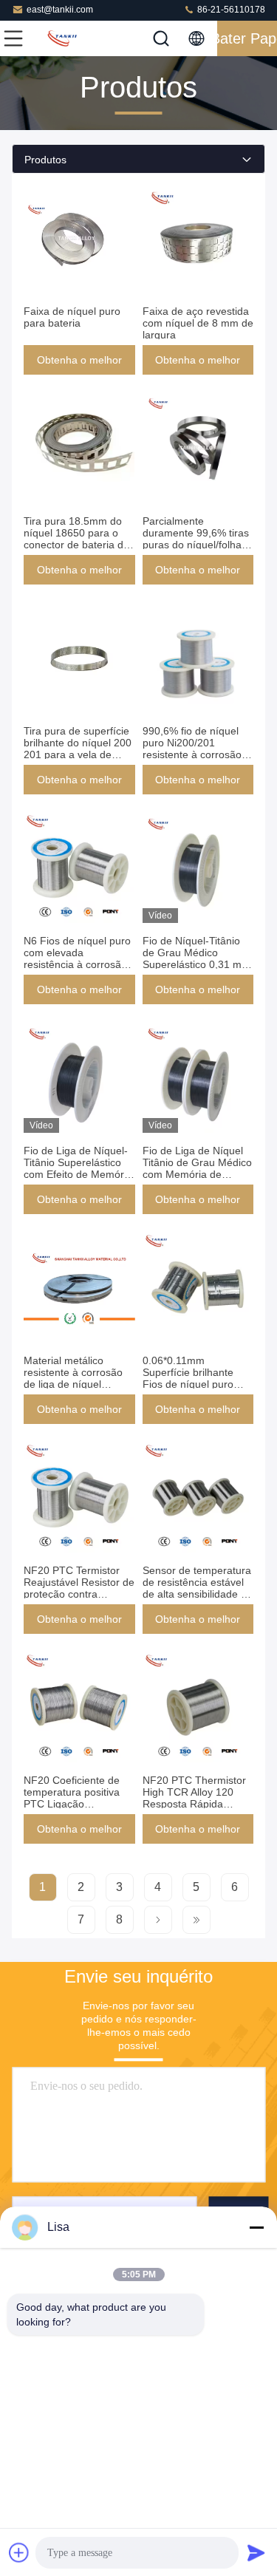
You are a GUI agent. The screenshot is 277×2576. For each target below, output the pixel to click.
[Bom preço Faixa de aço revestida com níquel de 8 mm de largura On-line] (198, 238)
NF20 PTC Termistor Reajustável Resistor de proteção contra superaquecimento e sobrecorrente (79, 1594)
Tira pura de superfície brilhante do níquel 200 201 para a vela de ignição (78, 749)
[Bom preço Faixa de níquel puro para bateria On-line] (79, 238)
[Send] (256, 2552)
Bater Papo (247, 38)
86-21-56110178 (230, 10)
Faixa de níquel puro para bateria (72, 317)
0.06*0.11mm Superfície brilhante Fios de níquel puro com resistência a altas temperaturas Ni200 (196, 1384)
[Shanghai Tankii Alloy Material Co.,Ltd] (62, 38)
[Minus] (256, 2227)
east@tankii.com (60, 10)
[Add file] (19, 2552)
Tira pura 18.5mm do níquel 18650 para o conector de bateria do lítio (76, 539)
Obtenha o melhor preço (79, 364)
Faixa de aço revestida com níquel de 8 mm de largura (198, 323)
